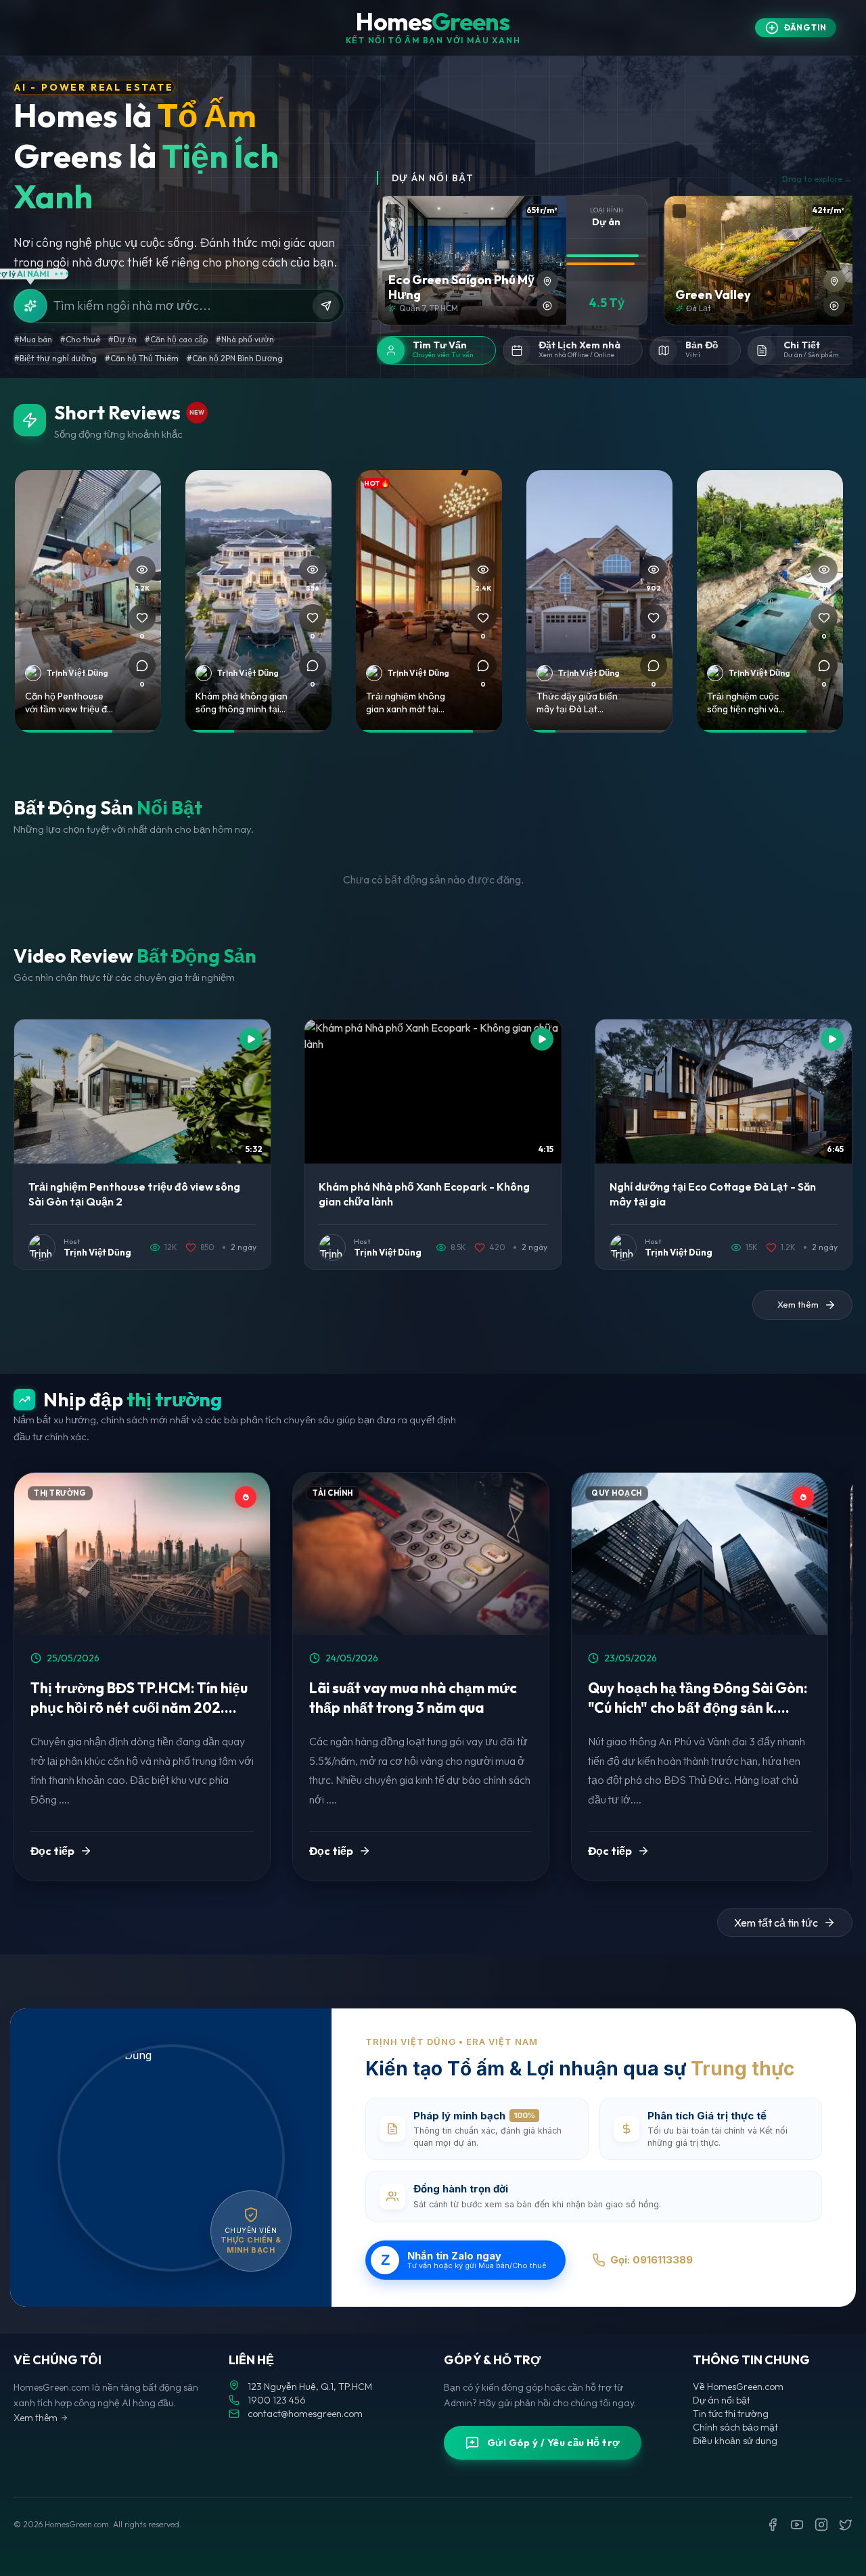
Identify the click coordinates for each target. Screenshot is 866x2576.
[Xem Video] (547, 306)
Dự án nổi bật (722, 2400)
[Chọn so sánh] (392, 211)
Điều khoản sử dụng (735, 2441)
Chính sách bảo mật (735, 2427)
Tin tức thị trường (731, 2414)
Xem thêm (36, 2418)
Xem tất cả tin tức (776, 1923)
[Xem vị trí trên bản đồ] (547, 281)
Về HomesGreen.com (738, 2387)
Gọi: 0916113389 (652, 2260)
